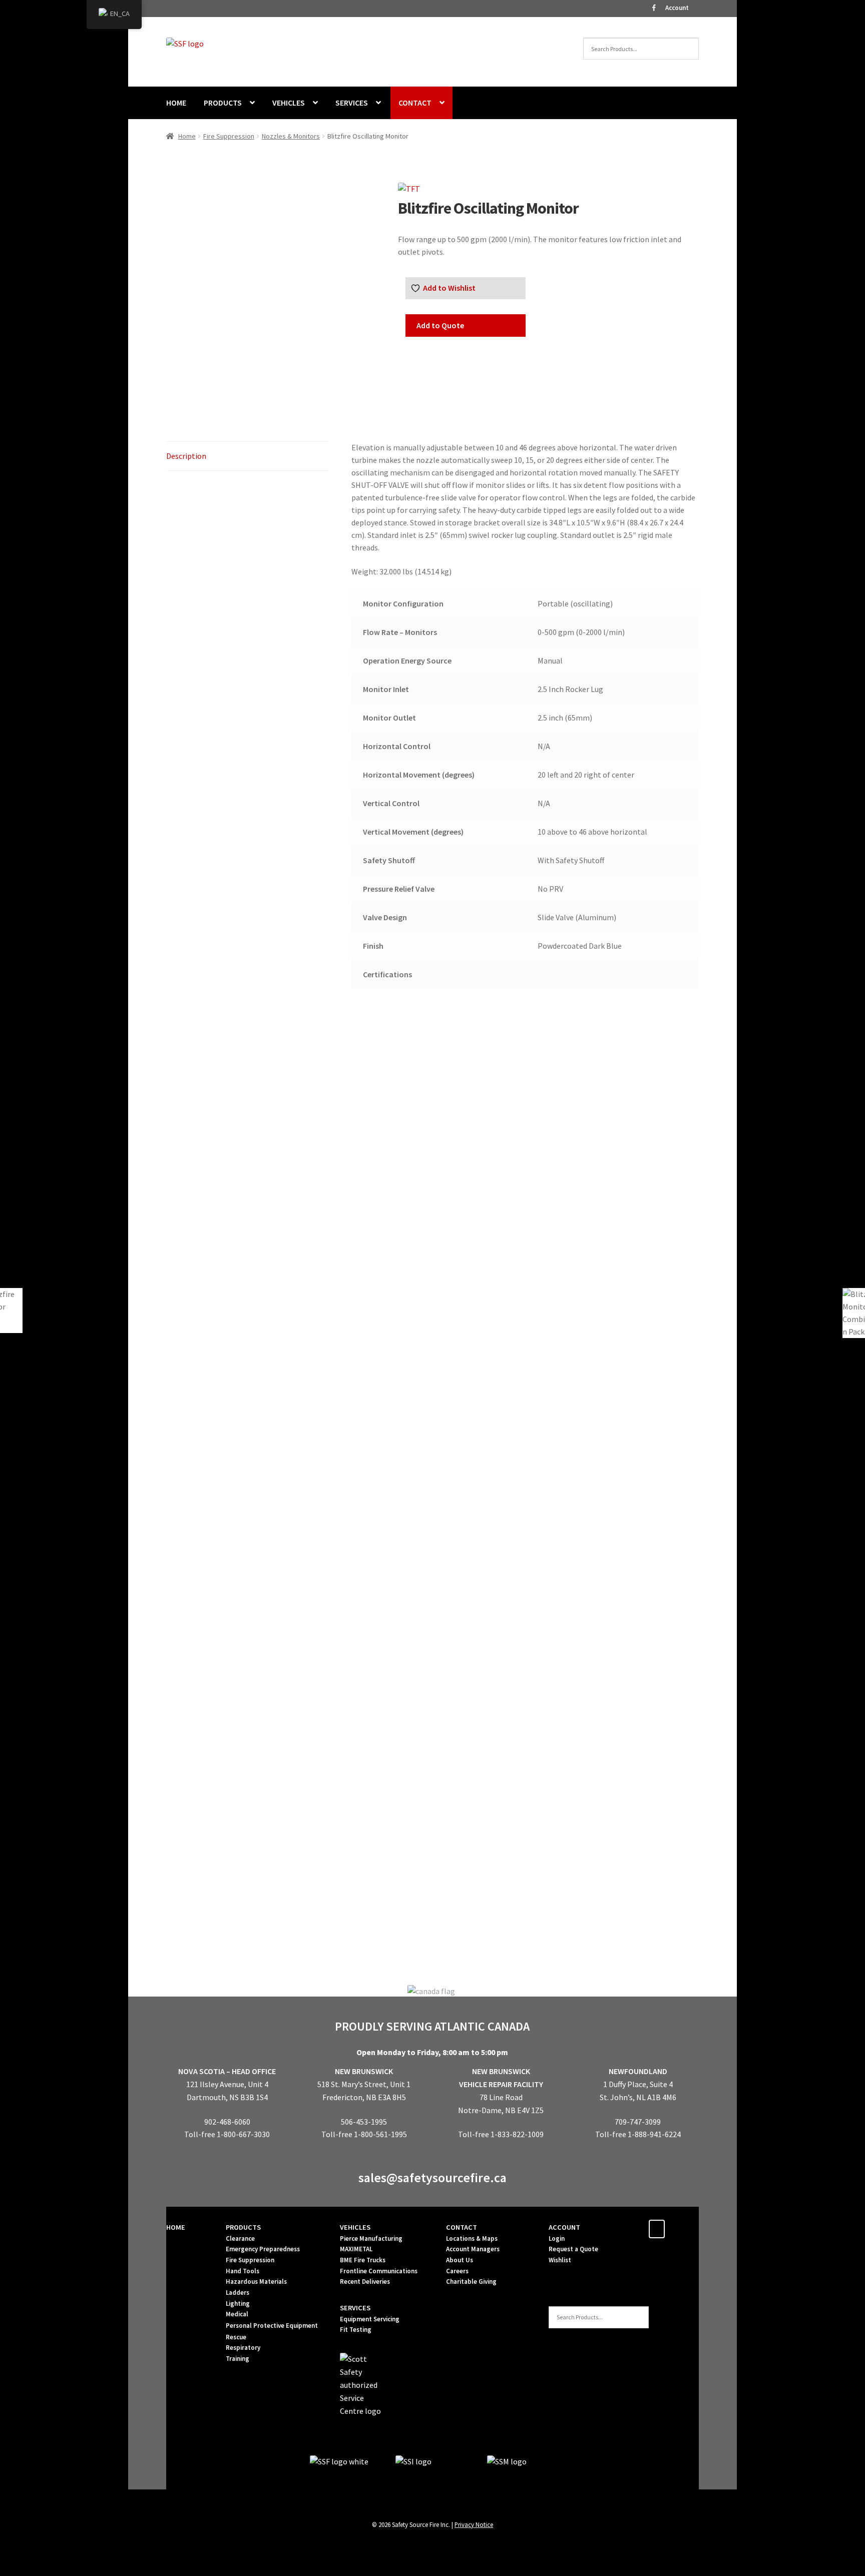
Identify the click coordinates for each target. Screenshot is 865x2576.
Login (557, 2238)
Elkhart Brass (247, 1313)
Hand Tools (243, 2271)
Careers (457, 2271)
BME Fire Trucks (363, 2260)
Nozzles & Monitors (291, 136)
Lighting (238, 2304)
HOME (176, 103)
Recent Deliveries (365, 2282)
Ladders (238, 2293)
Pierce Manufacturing (371, 2238)
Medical (237, 2314)
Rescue (236, 2337)
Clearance (240, 2238)
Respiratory (243, 2348)
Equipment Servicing (370, 2319)
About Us (460, 2260)
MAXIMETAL (356, 2249)
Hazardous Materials (256, 2282)
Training (238, 2359)
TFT (432, 1913)
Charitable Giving (471, 2282)
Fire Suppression (229, 136)
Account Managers (473, 2249)
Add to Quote (440, 325)
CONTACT (415, 103)
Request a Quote (573, 2249)
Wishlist (560, 2260)
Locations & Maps (472, 2238)
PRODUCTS (223, 103)
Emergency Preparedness (263, 2249)
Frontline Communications (379, 2271)
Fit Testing (356, 2330)
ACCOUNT (564, 2227)
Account (677, 8)
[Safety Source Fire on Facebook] (657, 2229)
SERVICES (352, 103)
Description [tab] (186, 456)
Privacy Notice (474, 2524)
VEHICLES (289, 103)
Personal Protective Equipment (272, 2326)
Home (187, 136)
